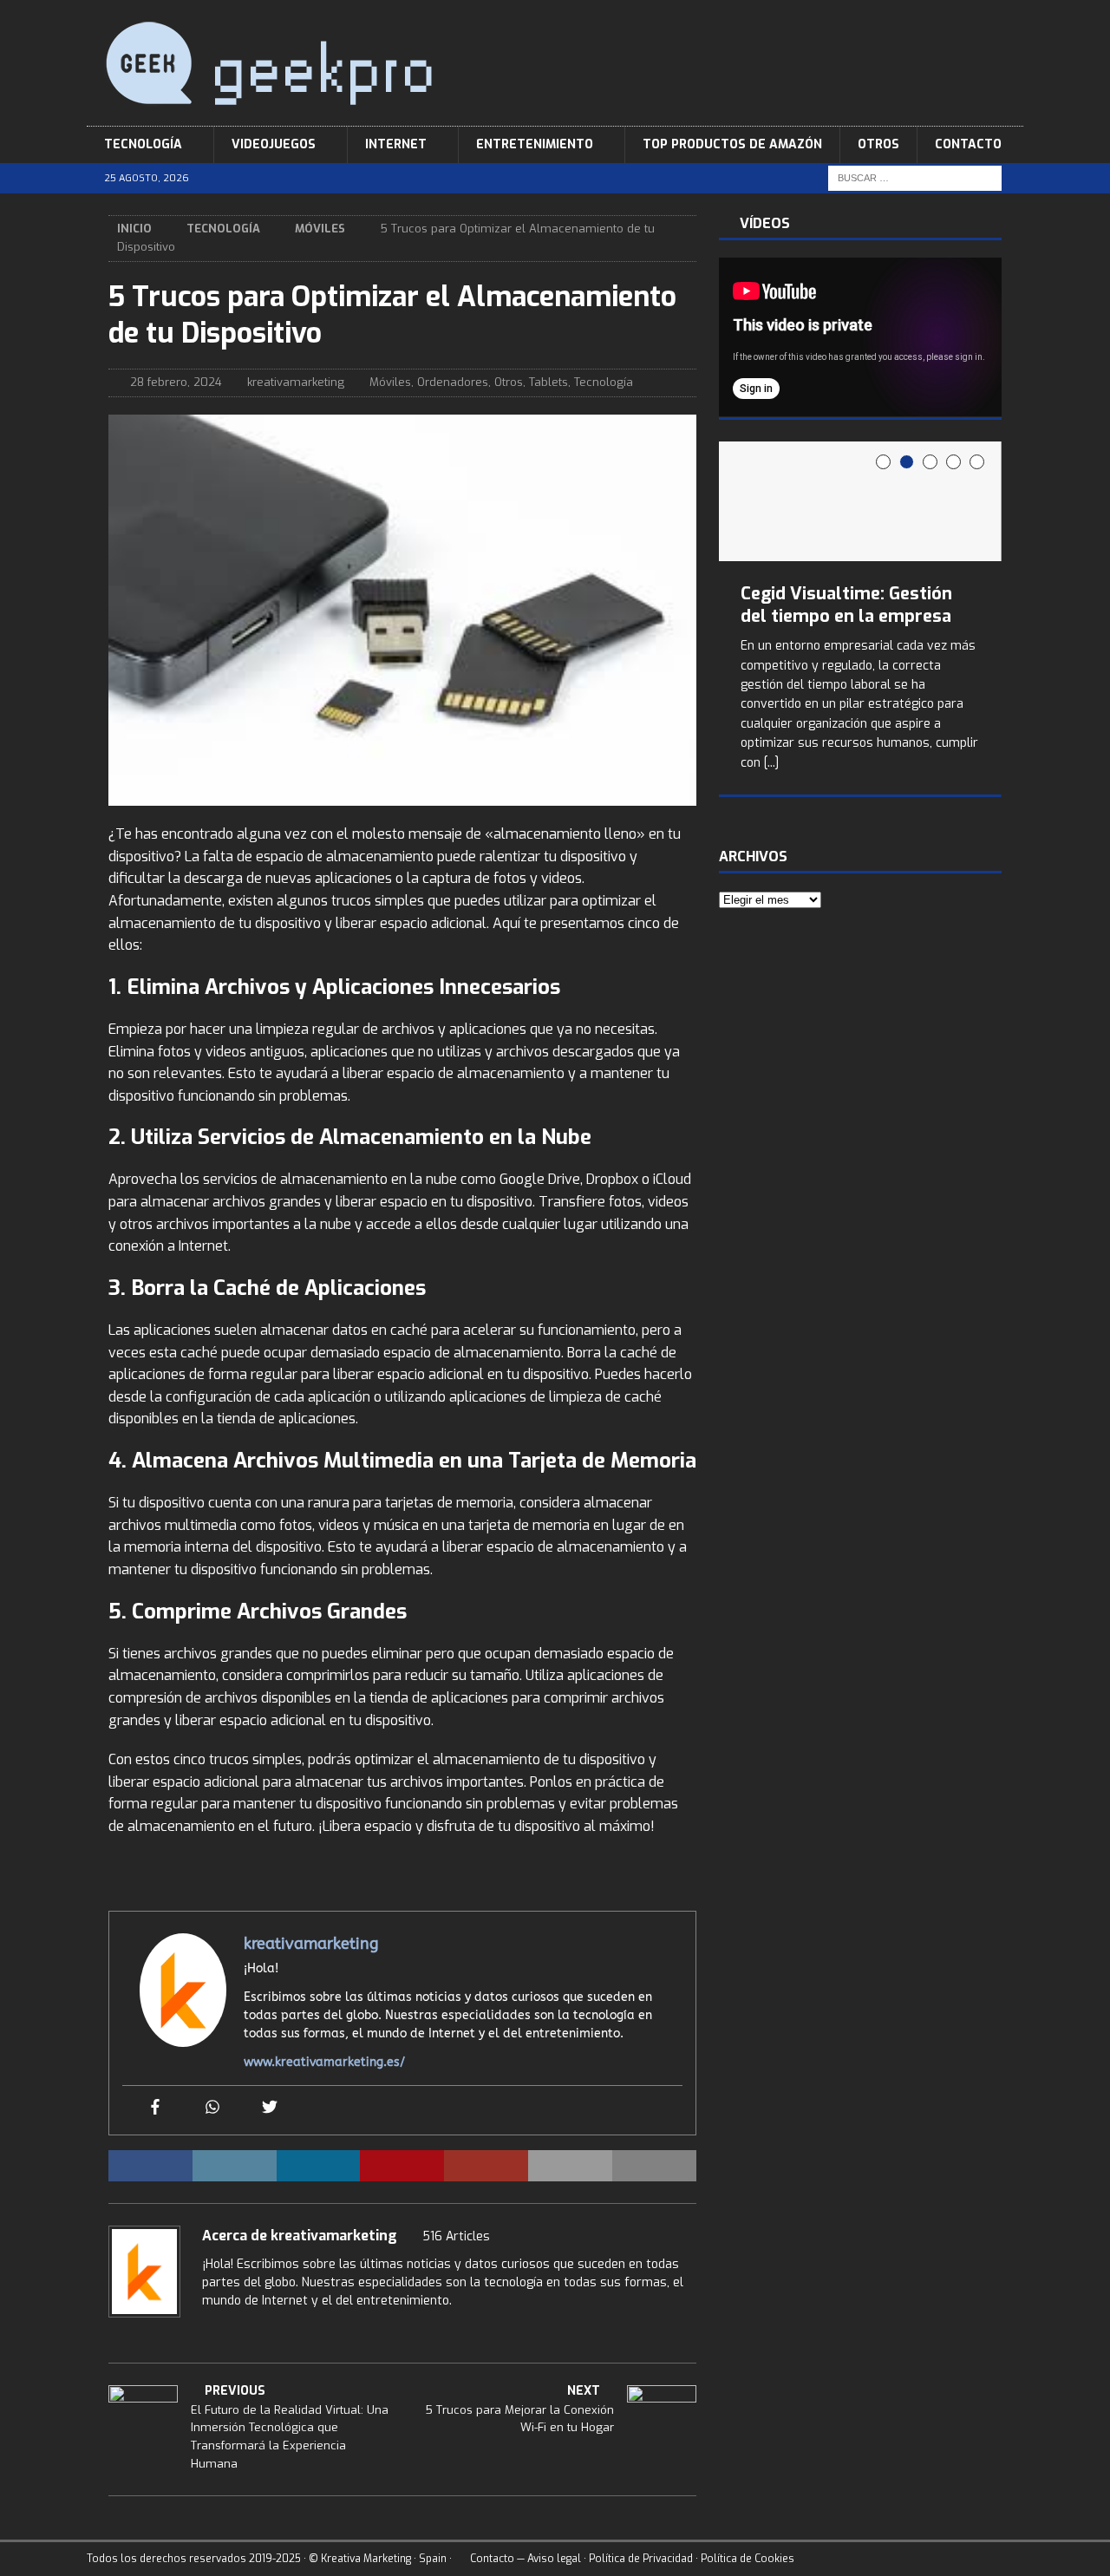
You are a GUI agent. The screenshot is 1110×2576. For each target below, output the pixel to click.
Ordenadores (453, 382)
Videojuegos (274, 144)
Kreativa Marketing (366, 2559)
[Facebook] (155, 2108)
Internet (396, 144)
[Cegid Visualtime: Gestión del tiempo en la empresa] (860, 502)
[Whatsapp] (212, 2108)
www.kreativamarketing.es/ (324, 2062)
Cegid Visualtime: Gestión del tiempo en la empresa (846, 605)
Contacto (968, 144)
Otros (878, 144)
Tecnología (143, 144)
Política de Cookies (748, 2559)
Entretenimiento (535, 144)
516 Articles (456, 2236)
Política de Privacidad (641, 2559)
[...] (771, 763)
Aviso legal (554, 2559)
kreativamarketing (296, 382)
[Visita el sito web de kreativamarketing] (208, 2331)
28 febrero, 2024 (176, 382)
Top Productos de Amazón (732, 144)
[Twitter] (270, 2108)
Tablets (548, 382)
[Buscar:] (915, 178)
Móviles (390, 382)
